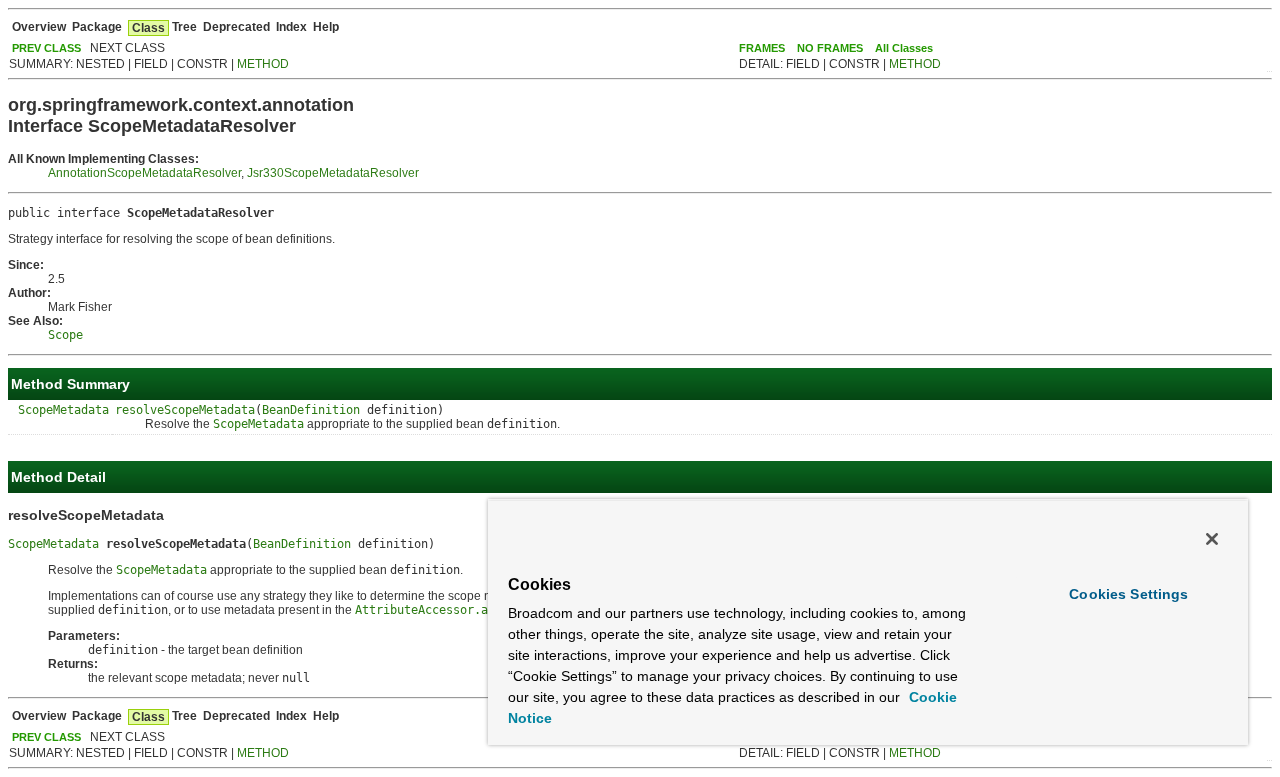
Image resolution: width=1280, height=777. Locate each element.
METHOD (263, 64)
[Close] (1212, 539)
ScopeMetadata (63, 410)
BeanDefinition (311, 410)
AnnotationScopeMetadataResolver (144, 173)
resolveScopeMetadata (185, 410)
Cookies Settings (1128, 594)
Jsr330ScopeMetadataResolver (333, 173)
